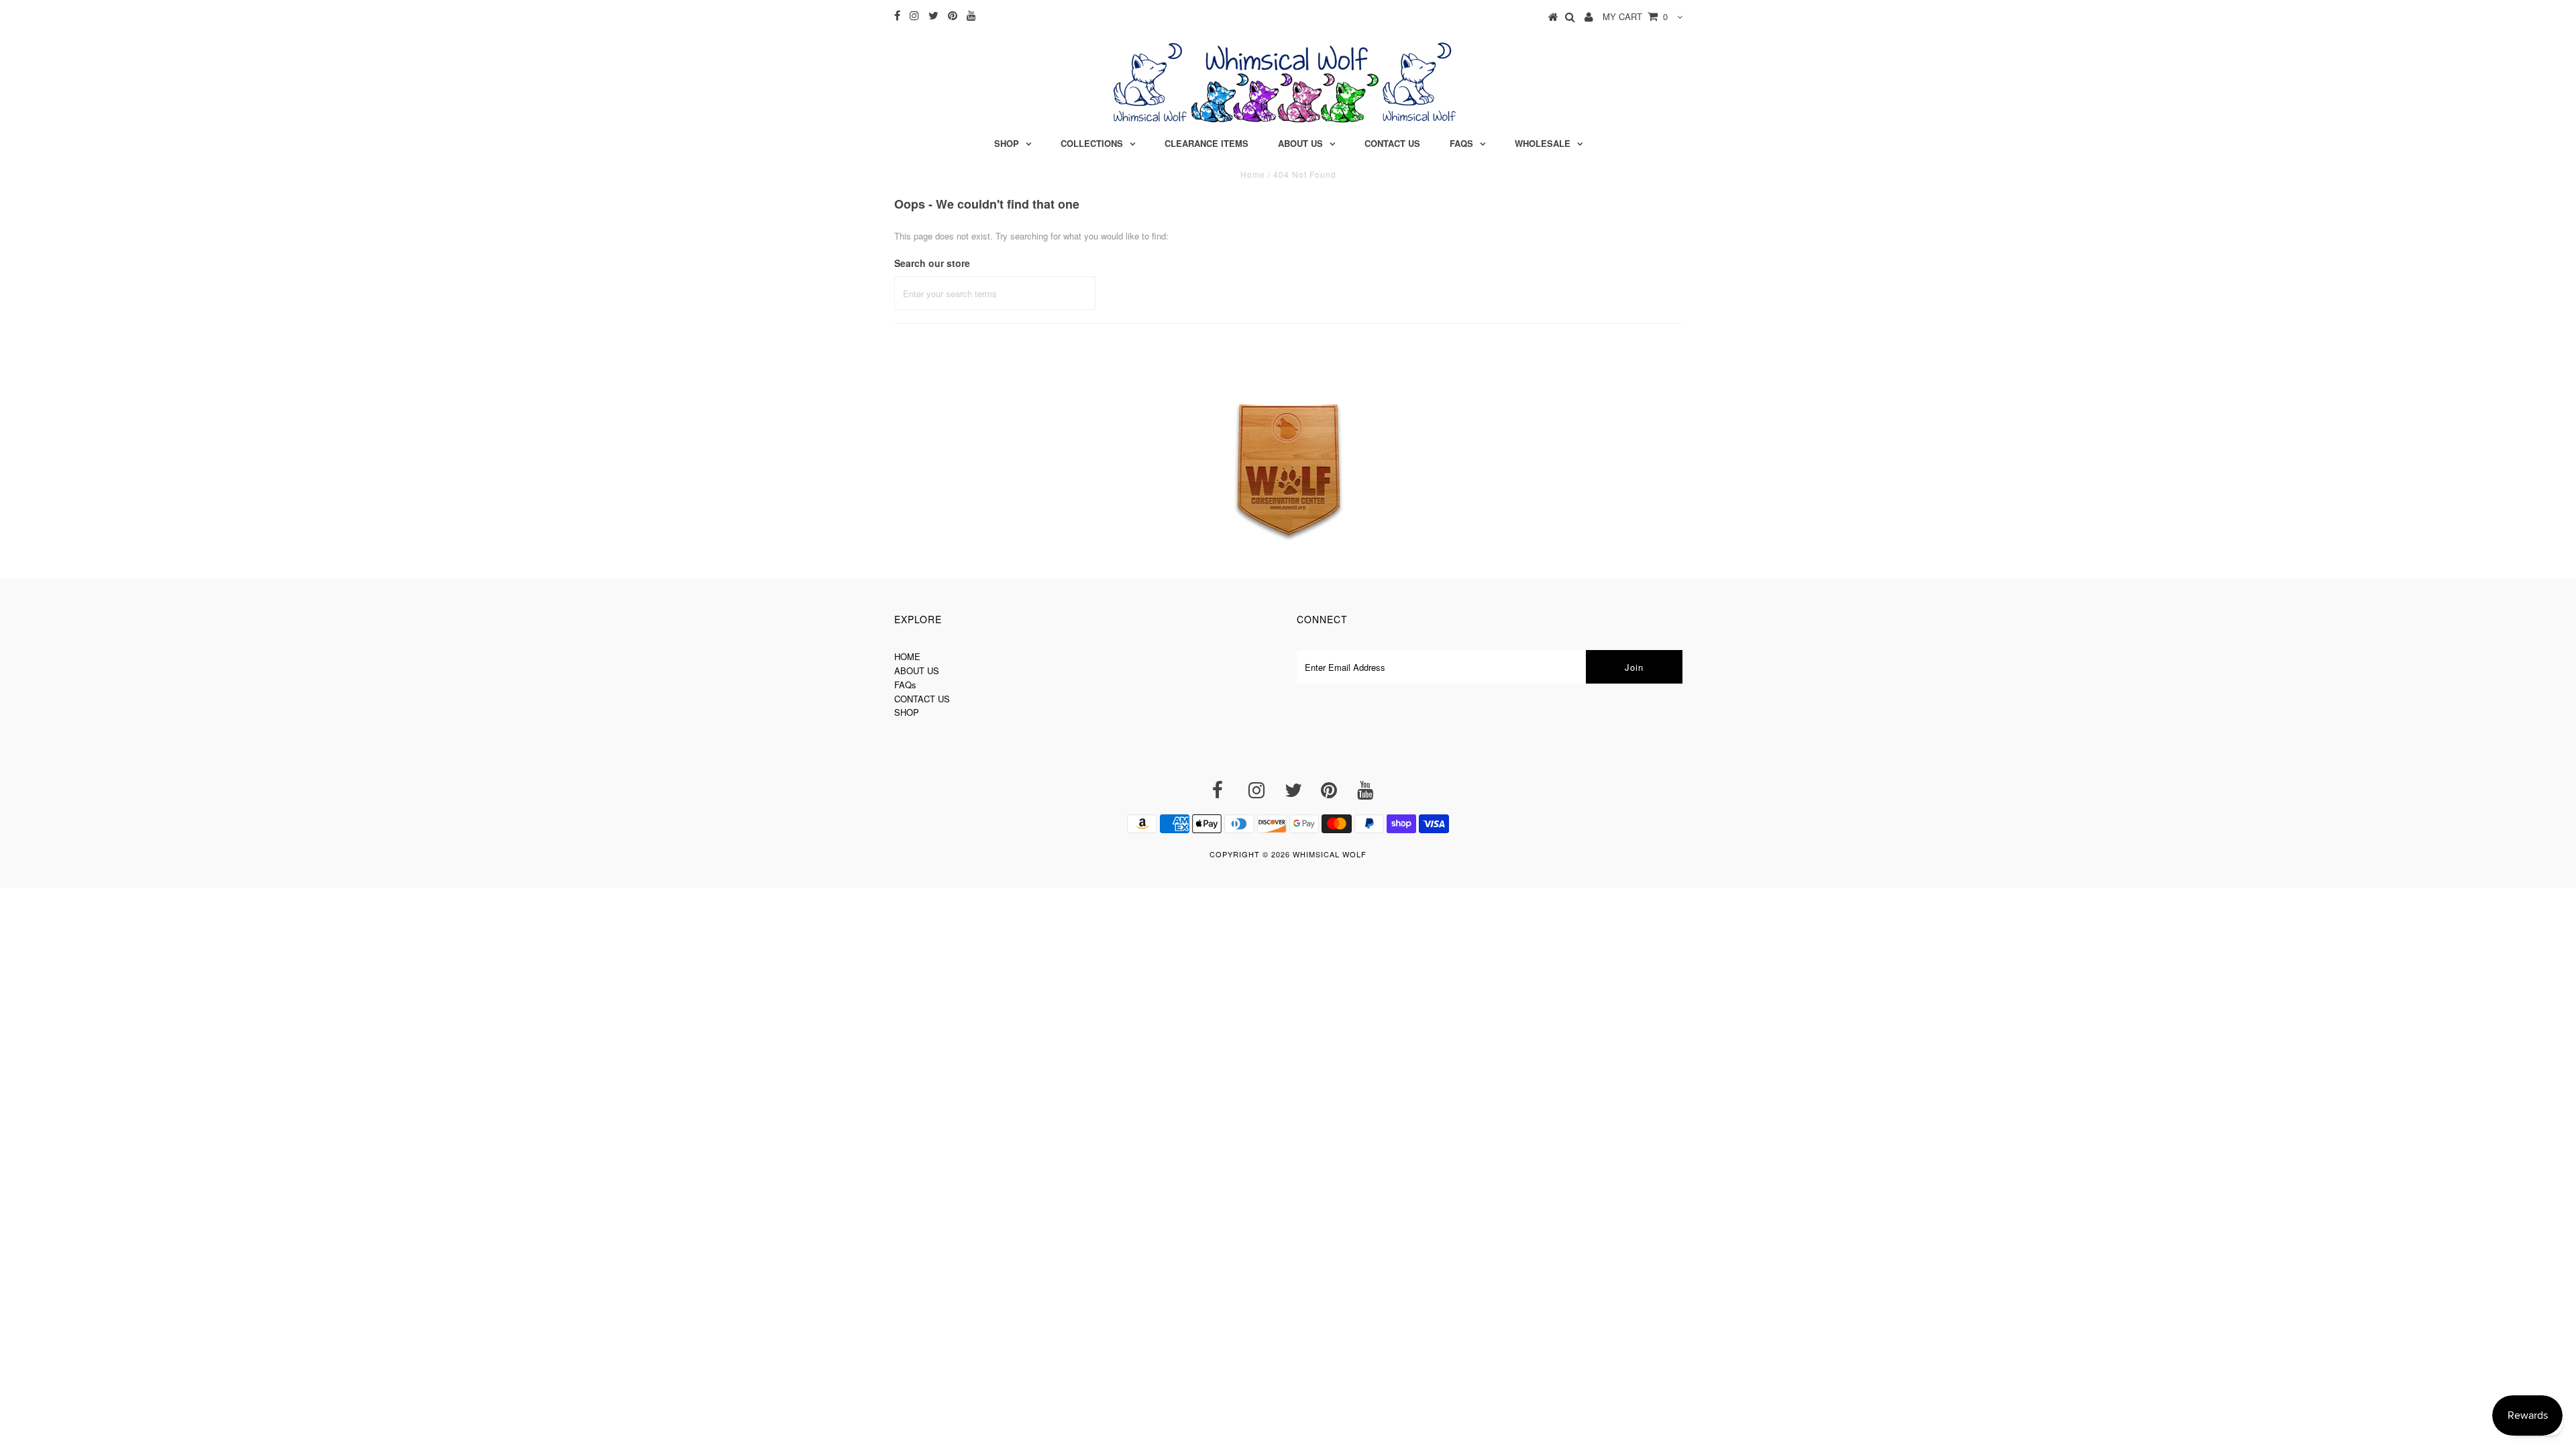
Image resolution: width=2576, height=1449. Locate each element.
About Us (1300, 143)
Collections (1092, 143)
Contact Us (1392, 143)
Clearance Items (1206, 143)
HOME (907, 656)
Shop (1007, 143)
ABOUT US (917, 670)
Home (1253, 174)
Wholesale (1543, 143)
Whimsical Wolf (1330, 854)
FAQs (1461, 143)
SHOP (907, 712)
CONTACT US (922, 699)
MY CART (1635, 16)
